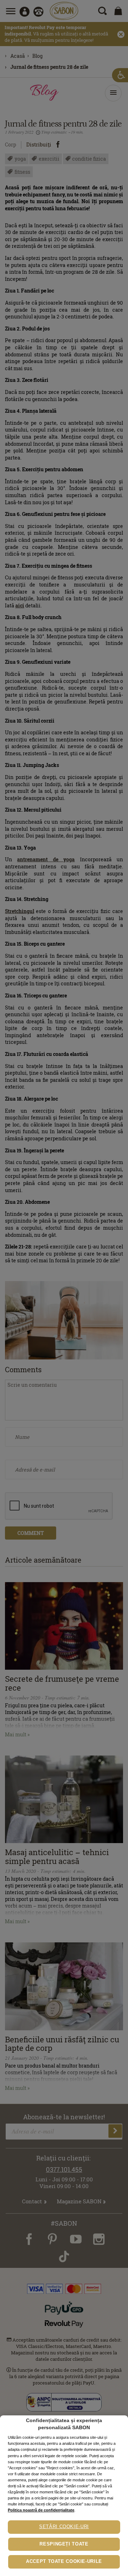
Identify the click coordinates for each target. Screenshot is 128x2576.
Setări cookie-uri (64, 2527)
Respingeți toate (64, 2544)
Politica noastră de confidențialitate (41, 2510)
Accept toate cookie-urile (64, 2561)
